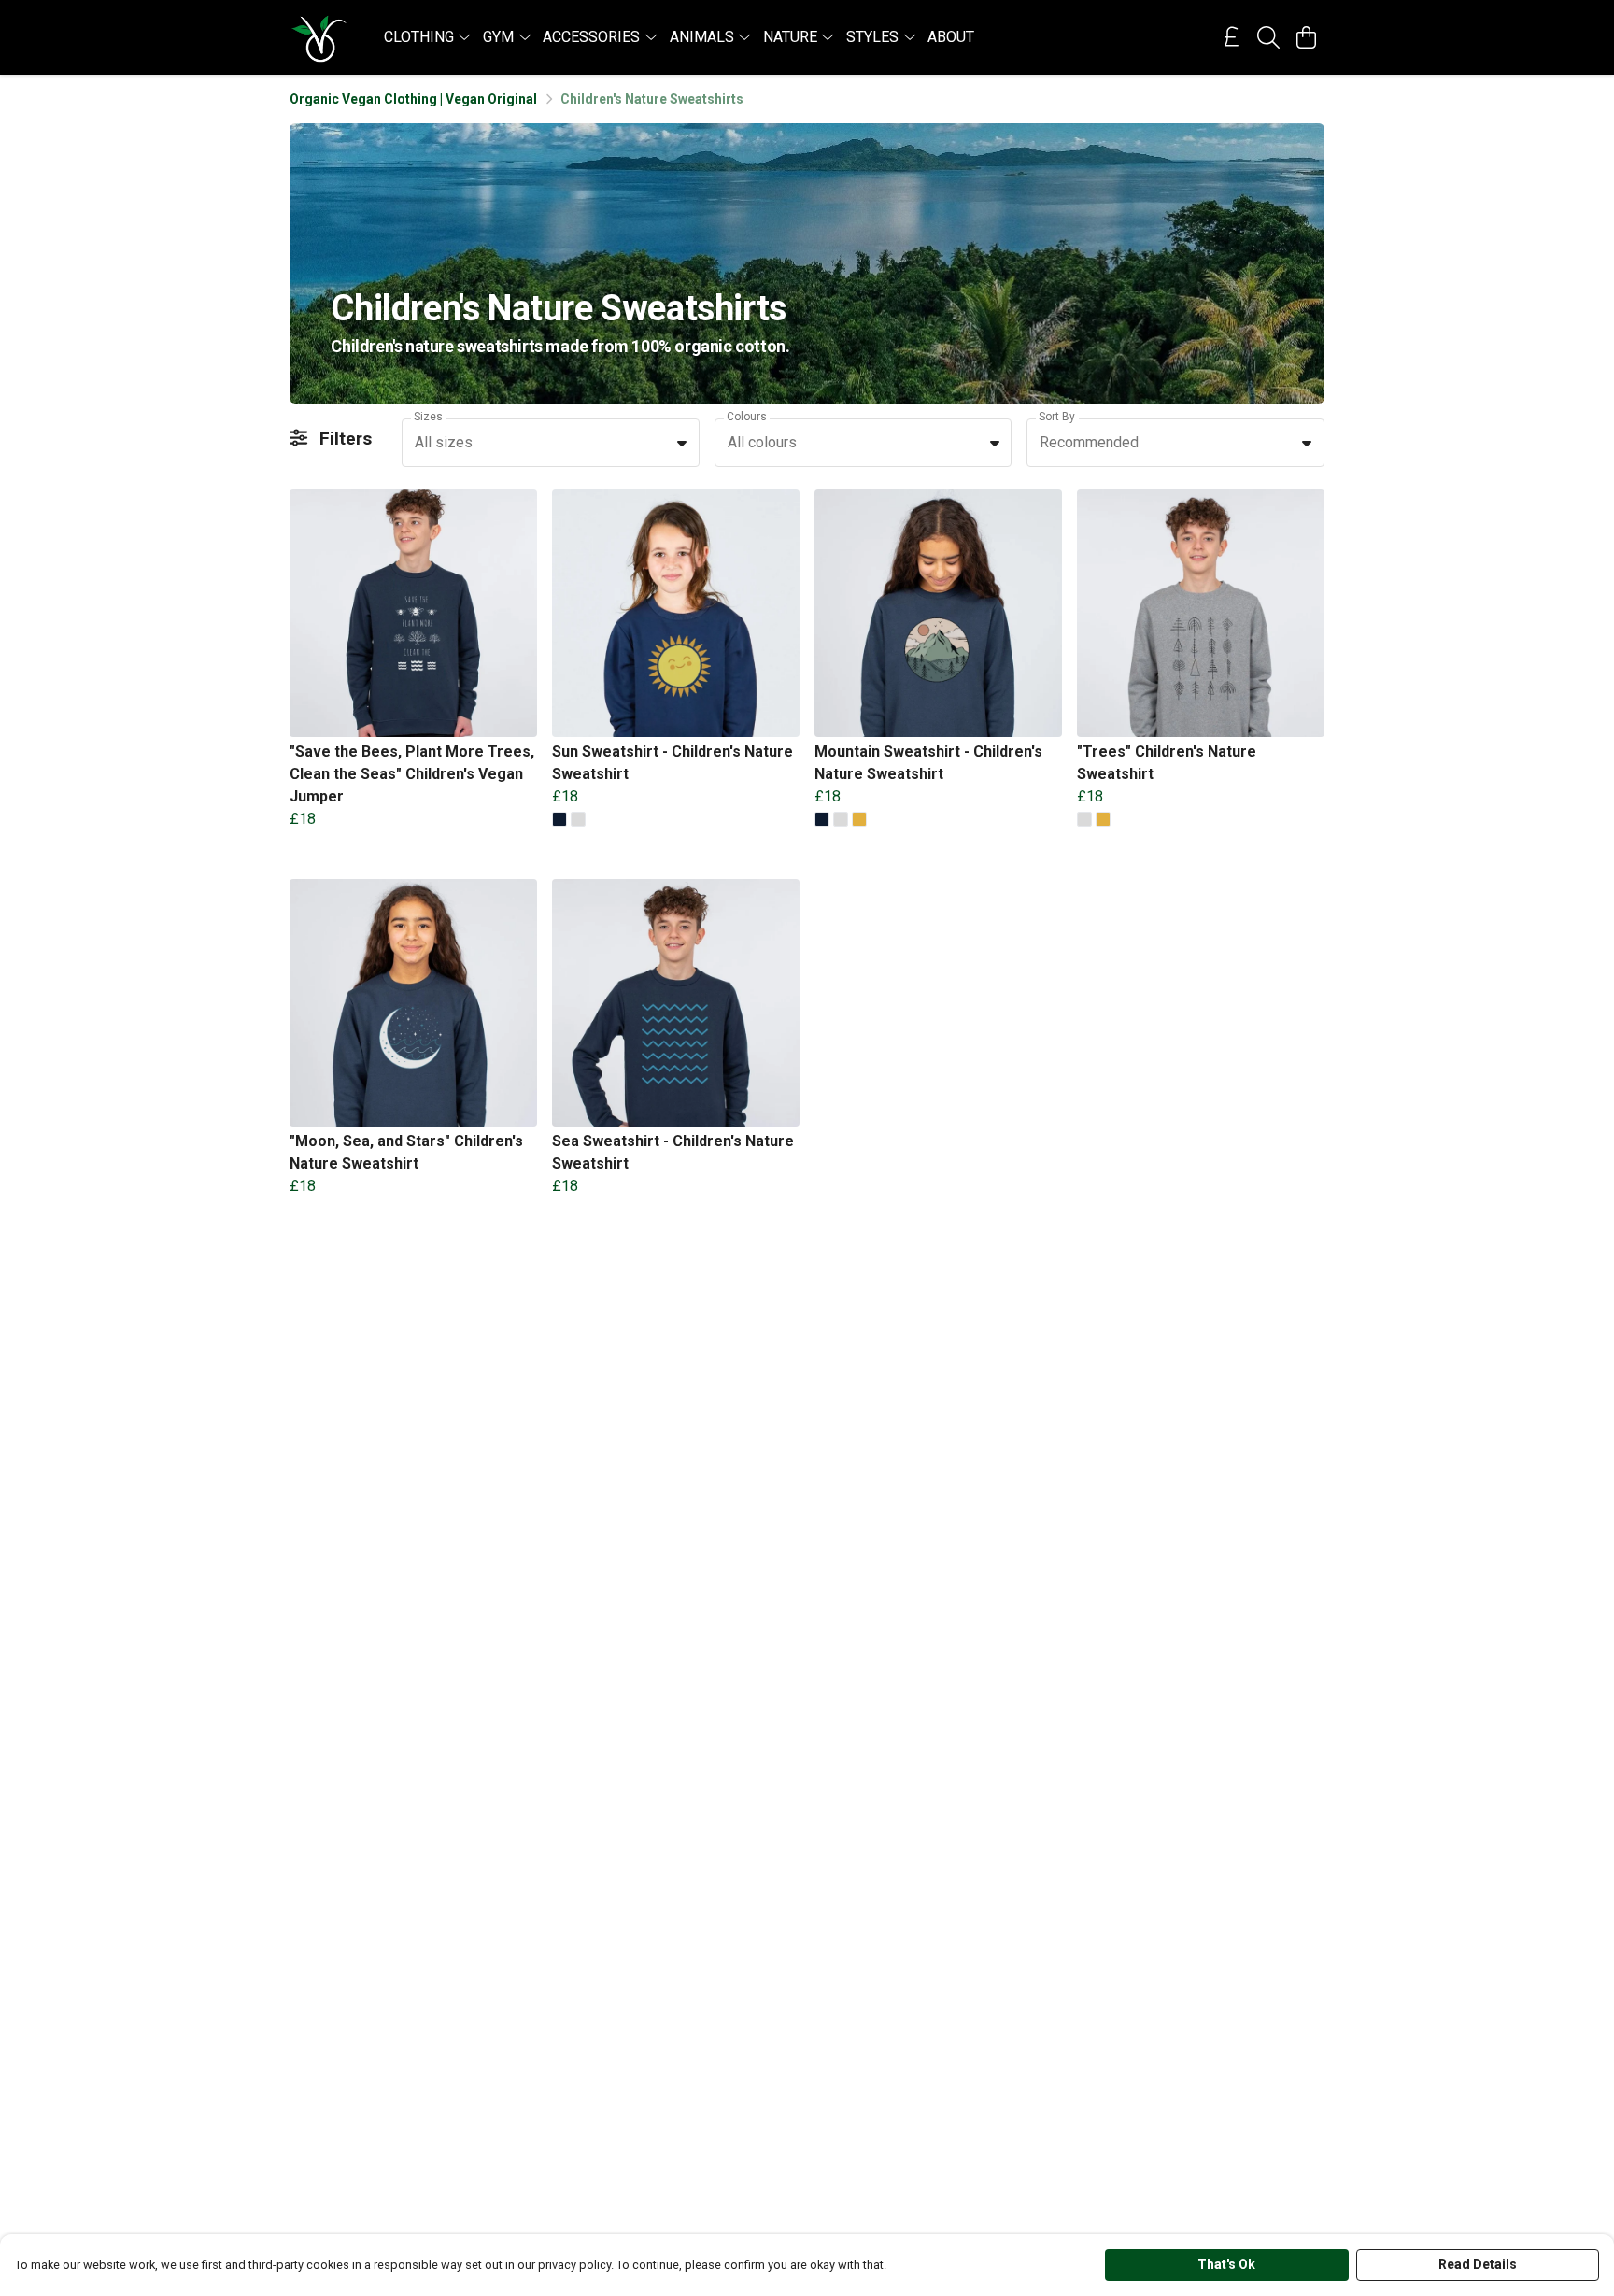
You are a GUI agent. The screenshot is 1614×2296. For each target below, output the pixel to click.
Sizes (428, 417)
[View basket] (1306, 37)
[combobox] (551, 443)
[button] (682, 443)
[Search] (1268, 37)
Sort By (1057, 417)
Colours (747, 417)
